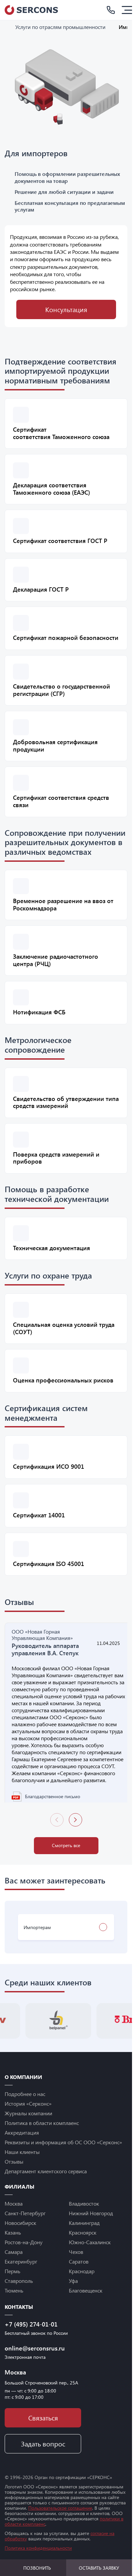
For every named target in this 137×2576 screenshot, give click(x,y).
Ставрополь (19, 2298)
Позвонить (37, 2568)
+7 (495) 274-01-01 (31, 2342)
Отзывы (14, 2179)
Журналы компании (28, 2131)
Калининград (84, 2240)
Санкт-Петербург (25, 2231)
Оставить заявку (99, 2568)
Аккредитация (22, 2150)
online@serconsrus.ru (35, 2366)
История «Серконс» (28, 2121)
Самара (14, 2269)
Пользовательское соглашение (60, 2526)
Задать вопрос (43, 2462)
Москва (14, 2221)
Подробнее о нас (25, 2111)
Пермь (12, 2289)
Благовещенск (86, 2308)
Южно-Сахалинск (90, 2260)
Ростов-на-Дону (24, 2260)
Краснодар (82, 2289)
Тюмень (14, 2308)
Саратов (79, 2279)
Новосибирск (20, 2240)
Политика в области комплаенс (42, 2140)
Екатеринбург (21, 2279)
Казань (13, 2250)
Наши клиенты (22, 2169)
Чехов (76, 2269)
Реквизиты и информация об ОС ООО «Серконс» (63, 2160)
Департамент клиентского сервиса (46, 2189)
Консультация (66, 309)
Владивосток (84, 2221)
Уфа (73, 2298)
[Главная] (7, 27)
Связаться (43, 2436)
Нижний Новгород (91, 2231)
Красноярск (83, 2250)
